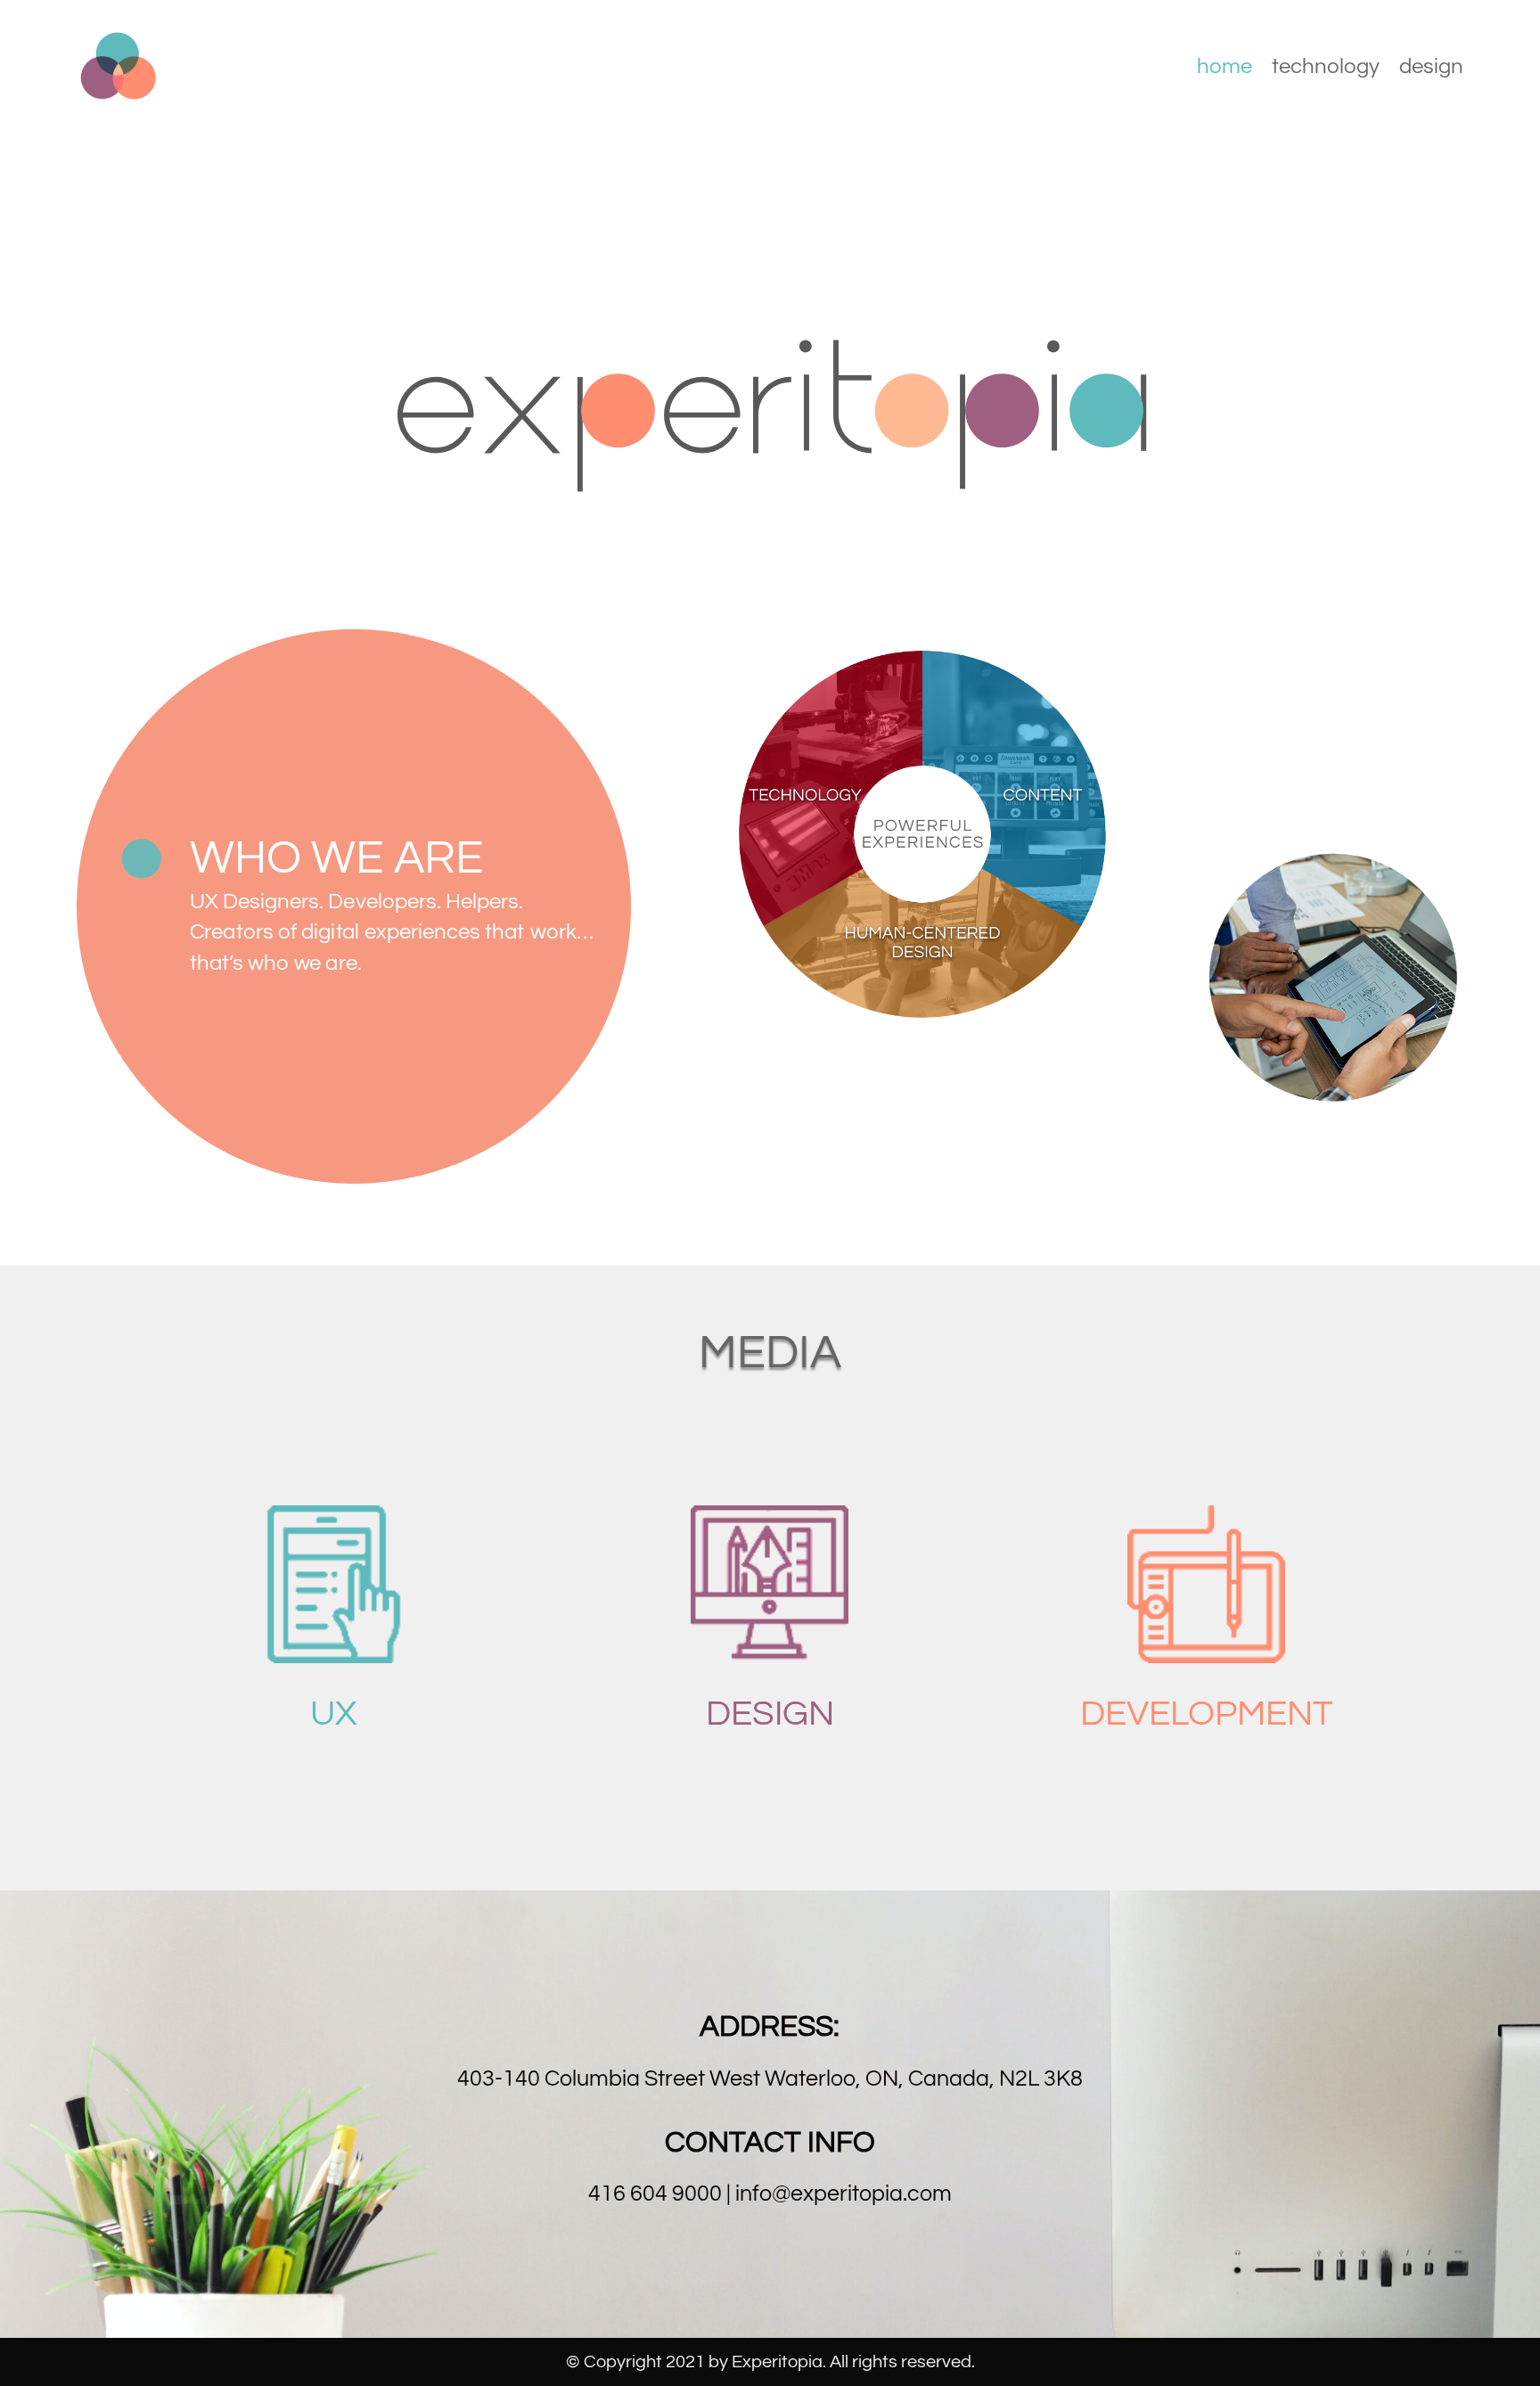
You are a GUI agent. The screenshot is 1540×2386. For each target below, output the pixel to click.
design (1431, 69)
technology (1326, 69)
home (1225, 69)
